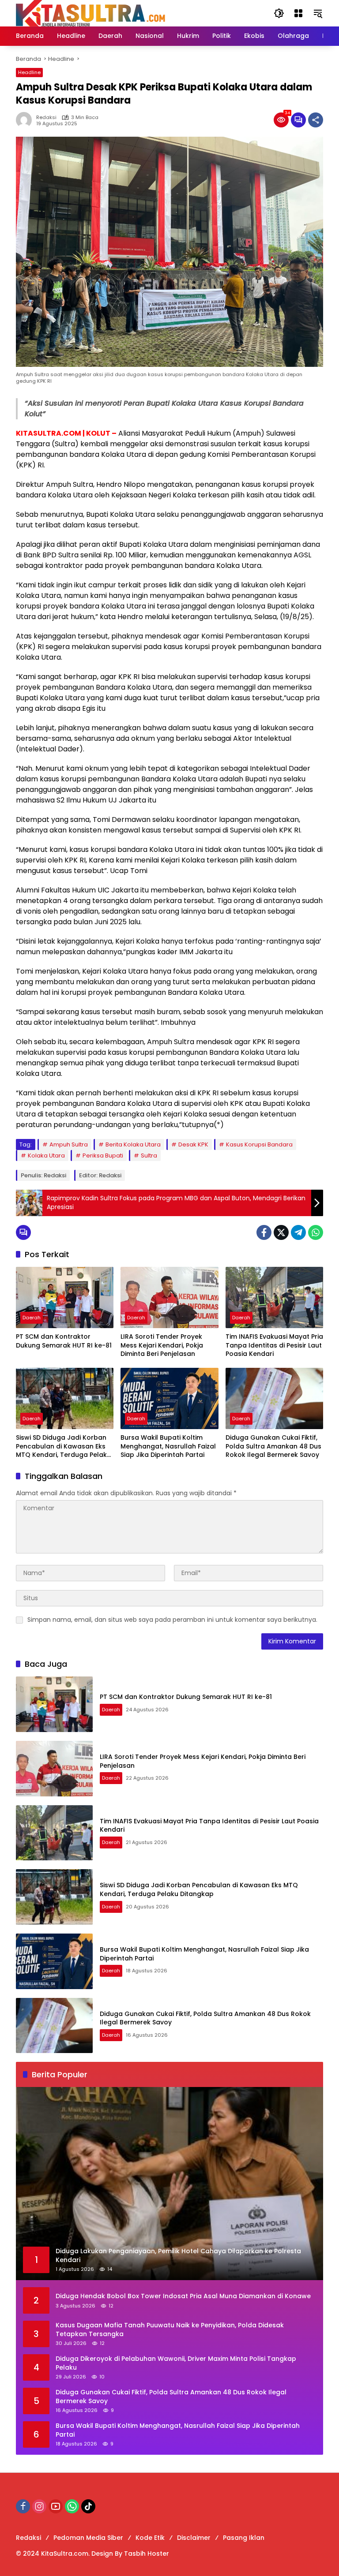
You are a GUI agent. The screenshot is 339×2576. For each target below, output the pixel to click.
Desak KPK (193, 1144)
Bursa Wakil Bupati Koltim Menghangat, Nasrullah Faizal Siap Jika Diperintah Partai (168, 1446)
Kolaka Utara (46, 1155)
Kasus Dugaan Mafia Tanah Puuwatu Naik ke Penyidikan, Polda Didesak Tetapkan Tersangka (170, 2330)
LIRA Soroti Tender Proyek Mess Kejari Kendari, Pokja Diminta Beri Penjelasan (162, 1345)
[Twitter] (281, 1232)
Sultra (149, 1155)
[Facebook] (264, 1232)
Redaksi (46, 118)
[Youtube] (56, 2506)
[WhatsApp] (316, 1232)
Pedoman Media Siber (88, 2538)
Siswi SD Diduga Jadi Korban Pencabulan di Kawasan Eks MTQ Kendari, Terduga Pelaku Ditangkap (63, 1447)
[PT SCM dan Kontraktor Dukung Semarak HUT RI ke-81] (65, 1297)
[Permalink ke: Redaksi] (26, 120)
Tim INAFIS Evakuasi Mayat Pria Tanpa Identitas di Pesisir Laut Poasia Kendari (274, 1345)
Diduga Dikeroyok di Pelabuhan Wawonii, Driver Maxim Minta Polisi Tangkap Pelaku (176, 2363)
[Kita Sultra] (136, 13)
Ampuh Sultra (69, 1144)
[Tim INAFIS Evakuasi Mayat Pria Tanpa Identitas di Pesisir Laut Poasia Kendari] (274, 1297)
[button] (279, 13)
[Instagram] (39, 2506)
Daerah (32, 1318)
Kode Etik (150, 2538)
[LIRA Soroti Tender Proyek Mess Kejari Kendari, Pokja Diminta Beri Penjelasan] (169, 1297)
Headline (29, 72)
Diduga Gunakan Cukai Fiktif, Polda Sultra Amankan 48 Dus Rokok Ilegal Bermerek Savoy (273, 1446)
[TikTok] (88, 2506)
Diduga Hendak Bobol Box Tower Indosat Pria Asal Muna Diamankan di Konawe (183, 2296)
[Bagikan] (316, 120)
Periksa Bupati (103, 1155)
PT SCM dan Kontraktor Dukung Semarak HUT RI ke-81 (64, 1341)
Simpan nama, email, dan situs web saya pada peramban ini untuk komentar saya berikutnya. (172, 1620)
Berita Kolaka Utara (133, 1144)
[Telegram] (298, 1232)
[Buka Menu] (298, 13)
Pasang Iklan (244, 2538)
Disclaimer (194, 2538)
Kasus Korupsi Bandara (259, 1144)
